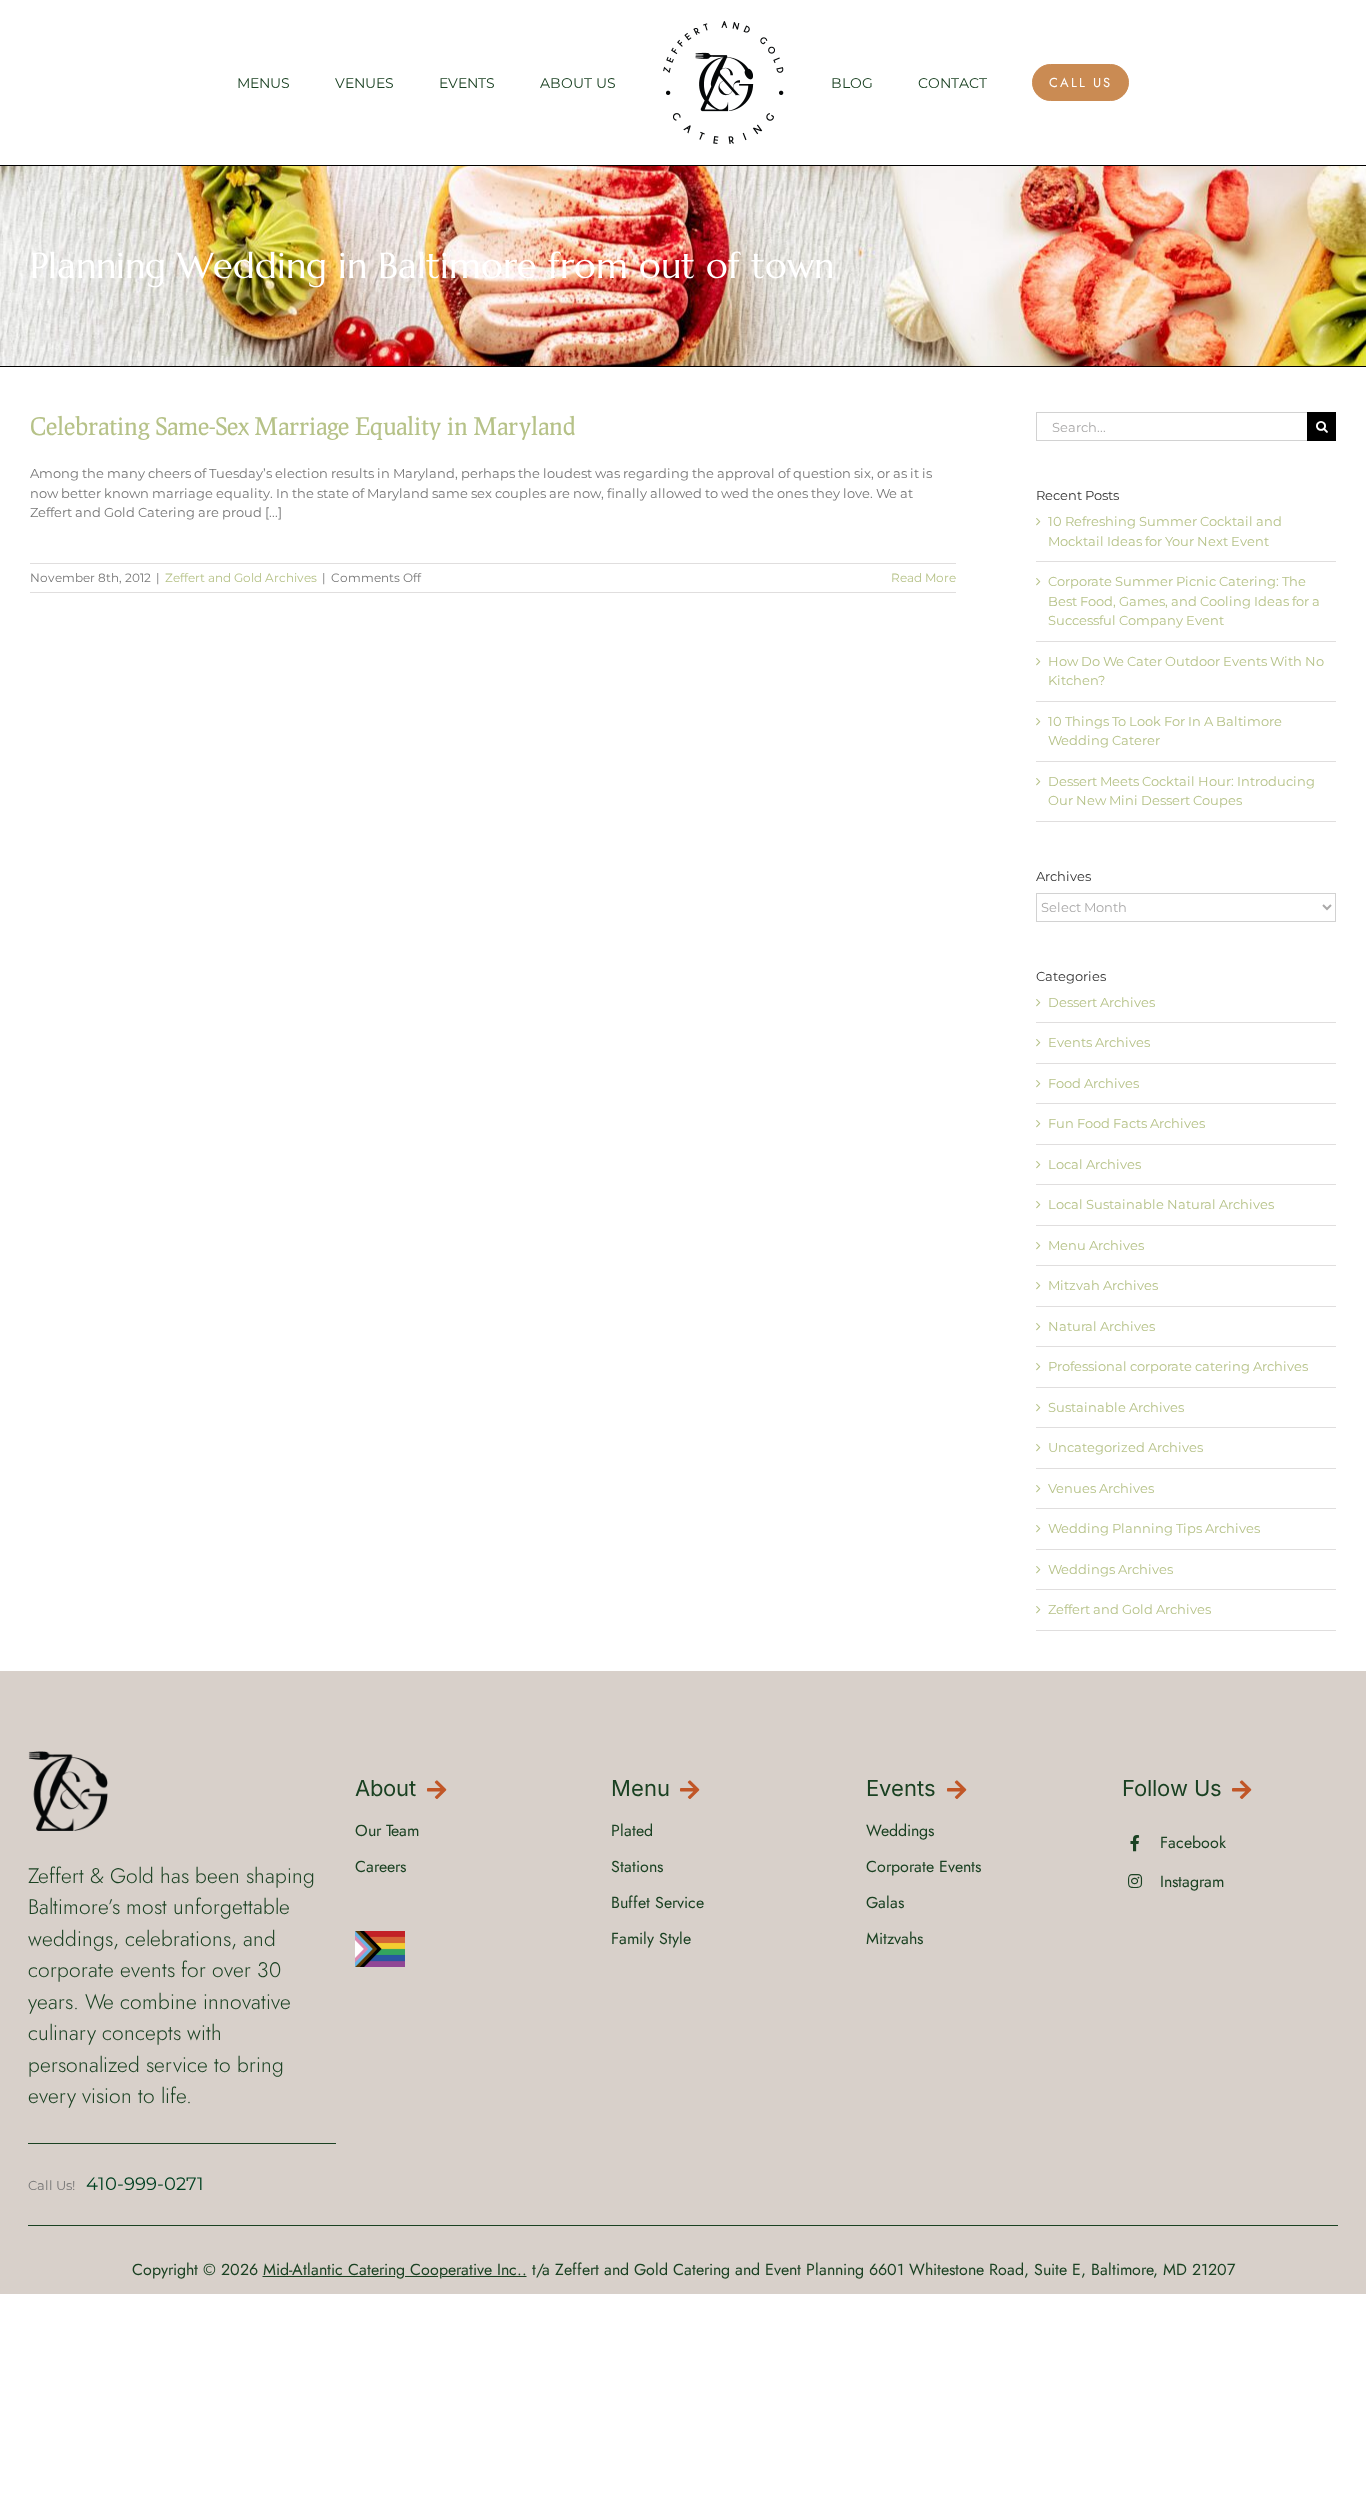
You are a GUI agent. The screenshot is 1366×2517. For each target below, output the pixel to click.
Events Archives (1099, 1042)
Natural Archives (1101, 1326)
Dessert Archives (1101, 1002)
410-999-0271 (145, 2184)
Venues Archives (1101, 1488)
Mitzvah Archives (1103, 1285)
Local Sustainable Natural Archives (1161, 1204)
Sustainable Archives (1116, 1407)
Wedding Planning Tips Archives (1154, 1528)
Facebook (1193, 1842)
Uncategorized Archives (1125, 1447)
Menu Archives (1096, 1245)
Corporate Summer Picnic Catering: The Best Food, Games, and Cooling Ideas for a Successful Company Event (1184, 600)
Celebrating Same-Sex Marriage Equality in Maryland (303, 425)
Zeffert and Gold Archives (241, 577)
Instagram (1192, 1881)
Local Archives (1094, 1164)
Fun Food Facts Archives (1126, 1123)
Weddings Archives (1110, 1569)
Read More (923, 577)
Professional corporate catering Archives (1178, 1366)
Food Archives (1093, 1083)
